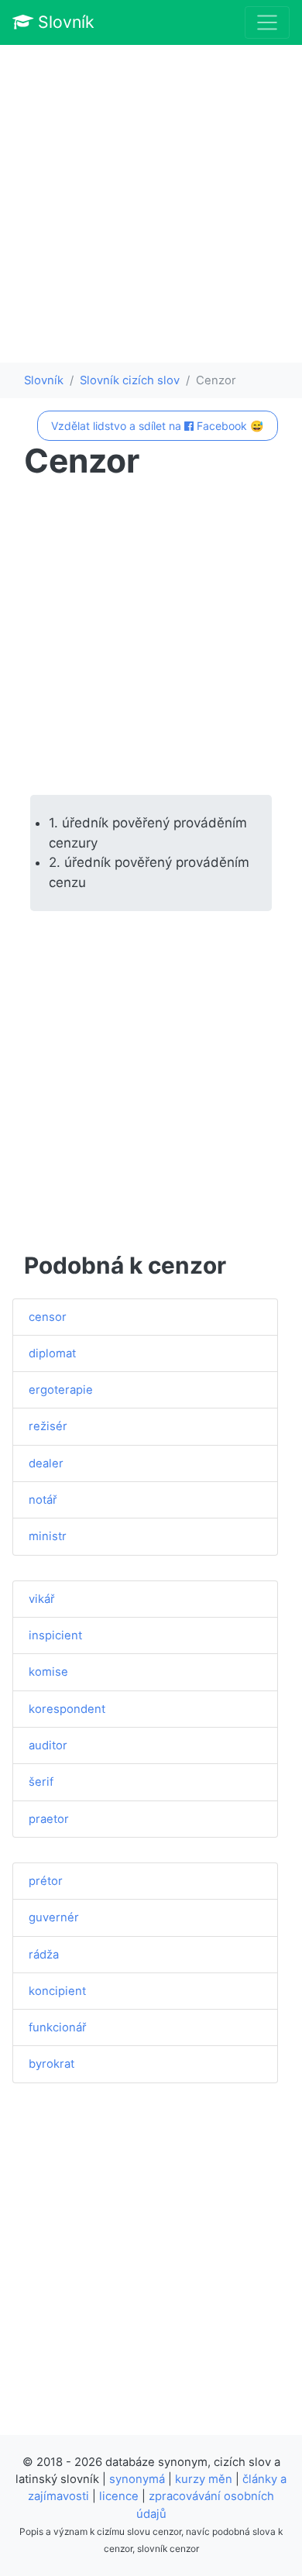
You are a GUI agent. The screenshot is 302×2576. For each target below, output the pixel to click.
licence (119, 2496)
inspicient (55, 1635)
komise (48, 1672)
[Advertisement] (151, 204)
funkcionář (58, 2027)
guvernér (54, 1917)
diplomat (52, 1353)
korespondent (67, 1709)
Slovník (64, 22)
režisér (48, 1426)
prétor (46, 1881)
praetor (49, 1819)
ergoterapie (61, 1390)
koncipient (57, 1991)
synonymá (137, 2479)
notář (43, 1500)
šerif (41, 1782)
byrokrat (51, 2064)
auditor (48, 1745)
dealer (46, 1463)
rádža (44, 1955)
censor (48, 1317)
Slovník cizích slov (130, 380)
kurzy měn (204, 2479)
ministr (48, 1536)
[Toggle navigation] (267, 22)
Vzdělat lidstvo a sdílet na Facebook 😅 (157, 426)
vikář (42, 1599)
